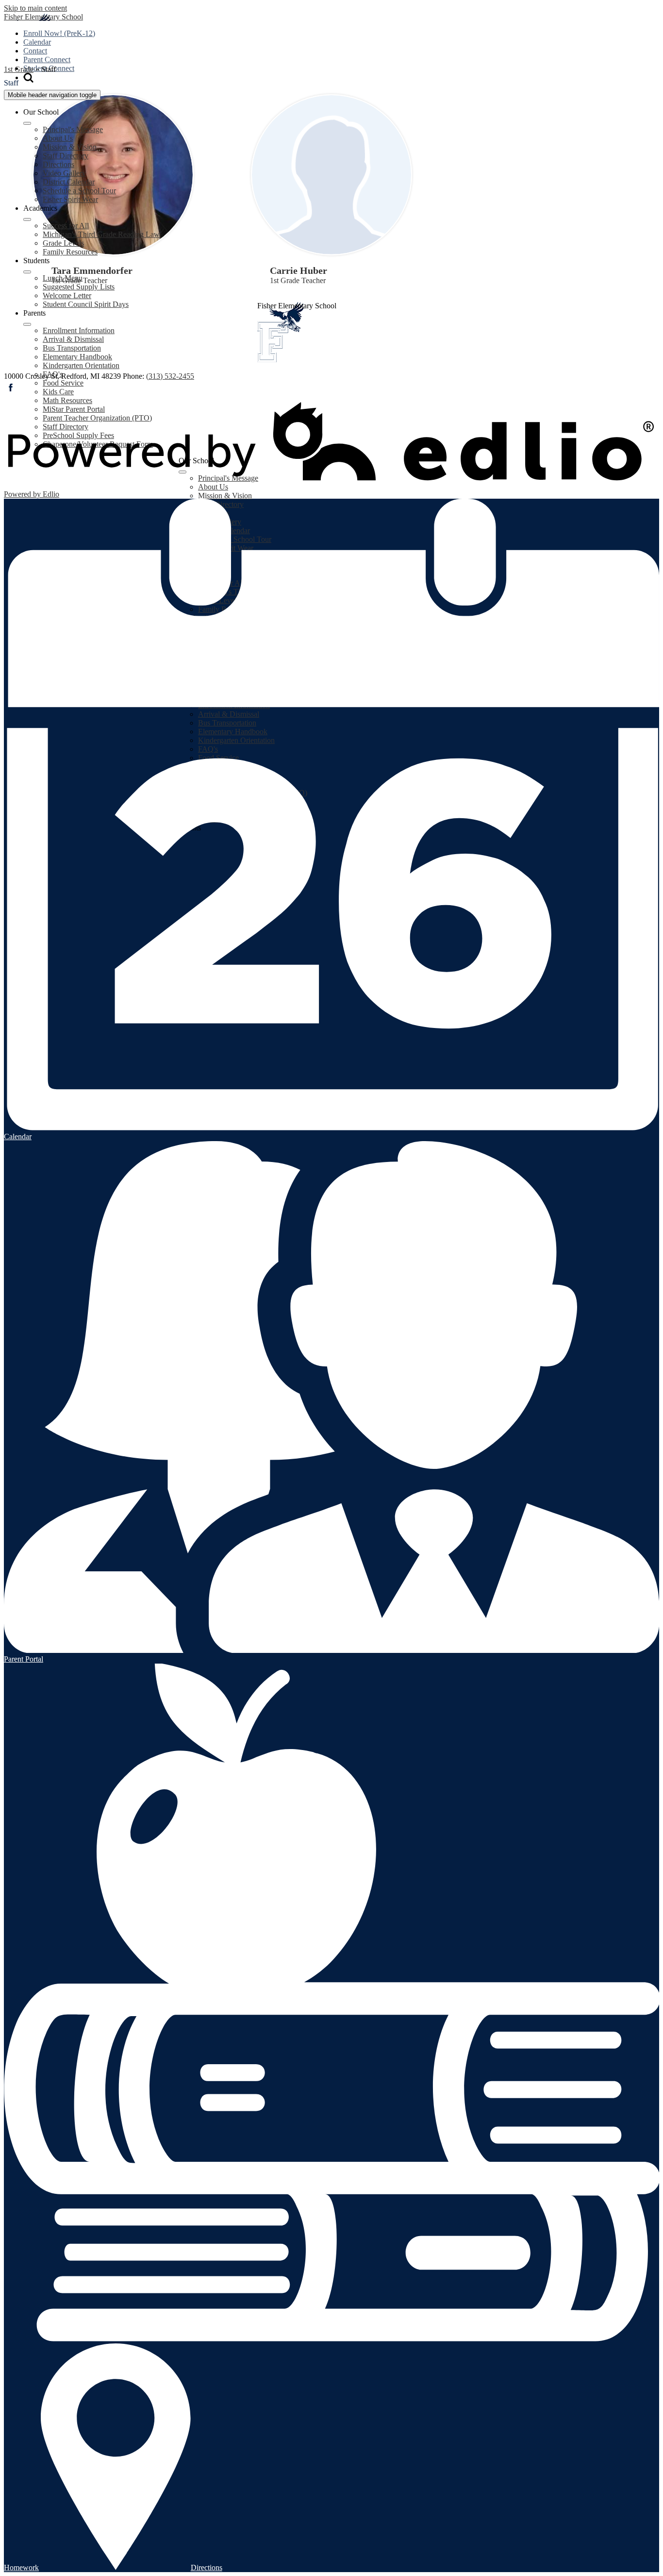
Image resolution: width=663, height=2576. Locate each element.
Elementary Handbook (77, 357)
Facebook (11, 387)
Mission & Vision (70, 147)
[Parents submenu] (27, 324)
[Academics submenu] (27, 219)
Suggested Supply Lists (79, 287)
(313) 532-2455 (170, 376)
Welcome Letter (67, 295)
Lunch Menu (63, 278)
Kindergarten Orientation (81, 365)
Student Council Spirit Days (86, 304)
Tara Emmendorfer (92, 270)
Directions (58, 164)
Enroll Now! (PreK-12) (59, 33)
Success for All (66, 226)
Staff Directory (66, 156)
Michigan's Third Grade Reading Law (101, 234)
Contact (35, 51)
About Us (58, 138)
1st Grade (19, 69)
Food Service (63, 383)
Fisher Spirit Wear (70, 199)
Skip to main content (35, 8)
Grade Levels (63, 243)
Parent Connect (47, 59)
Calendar (37, 42)
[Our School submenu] (27, 123)
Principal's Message (73, 129)
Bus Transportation (72, 348)
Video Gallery (64, 173)
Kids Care (58, 392)
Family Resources (70, 252)
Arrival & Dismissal (73, 339)
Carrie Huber (298, 270)
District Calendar (69, 182)
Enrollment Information (79, 330)
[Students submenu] (27, 272)
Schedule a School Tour (79, 191)
